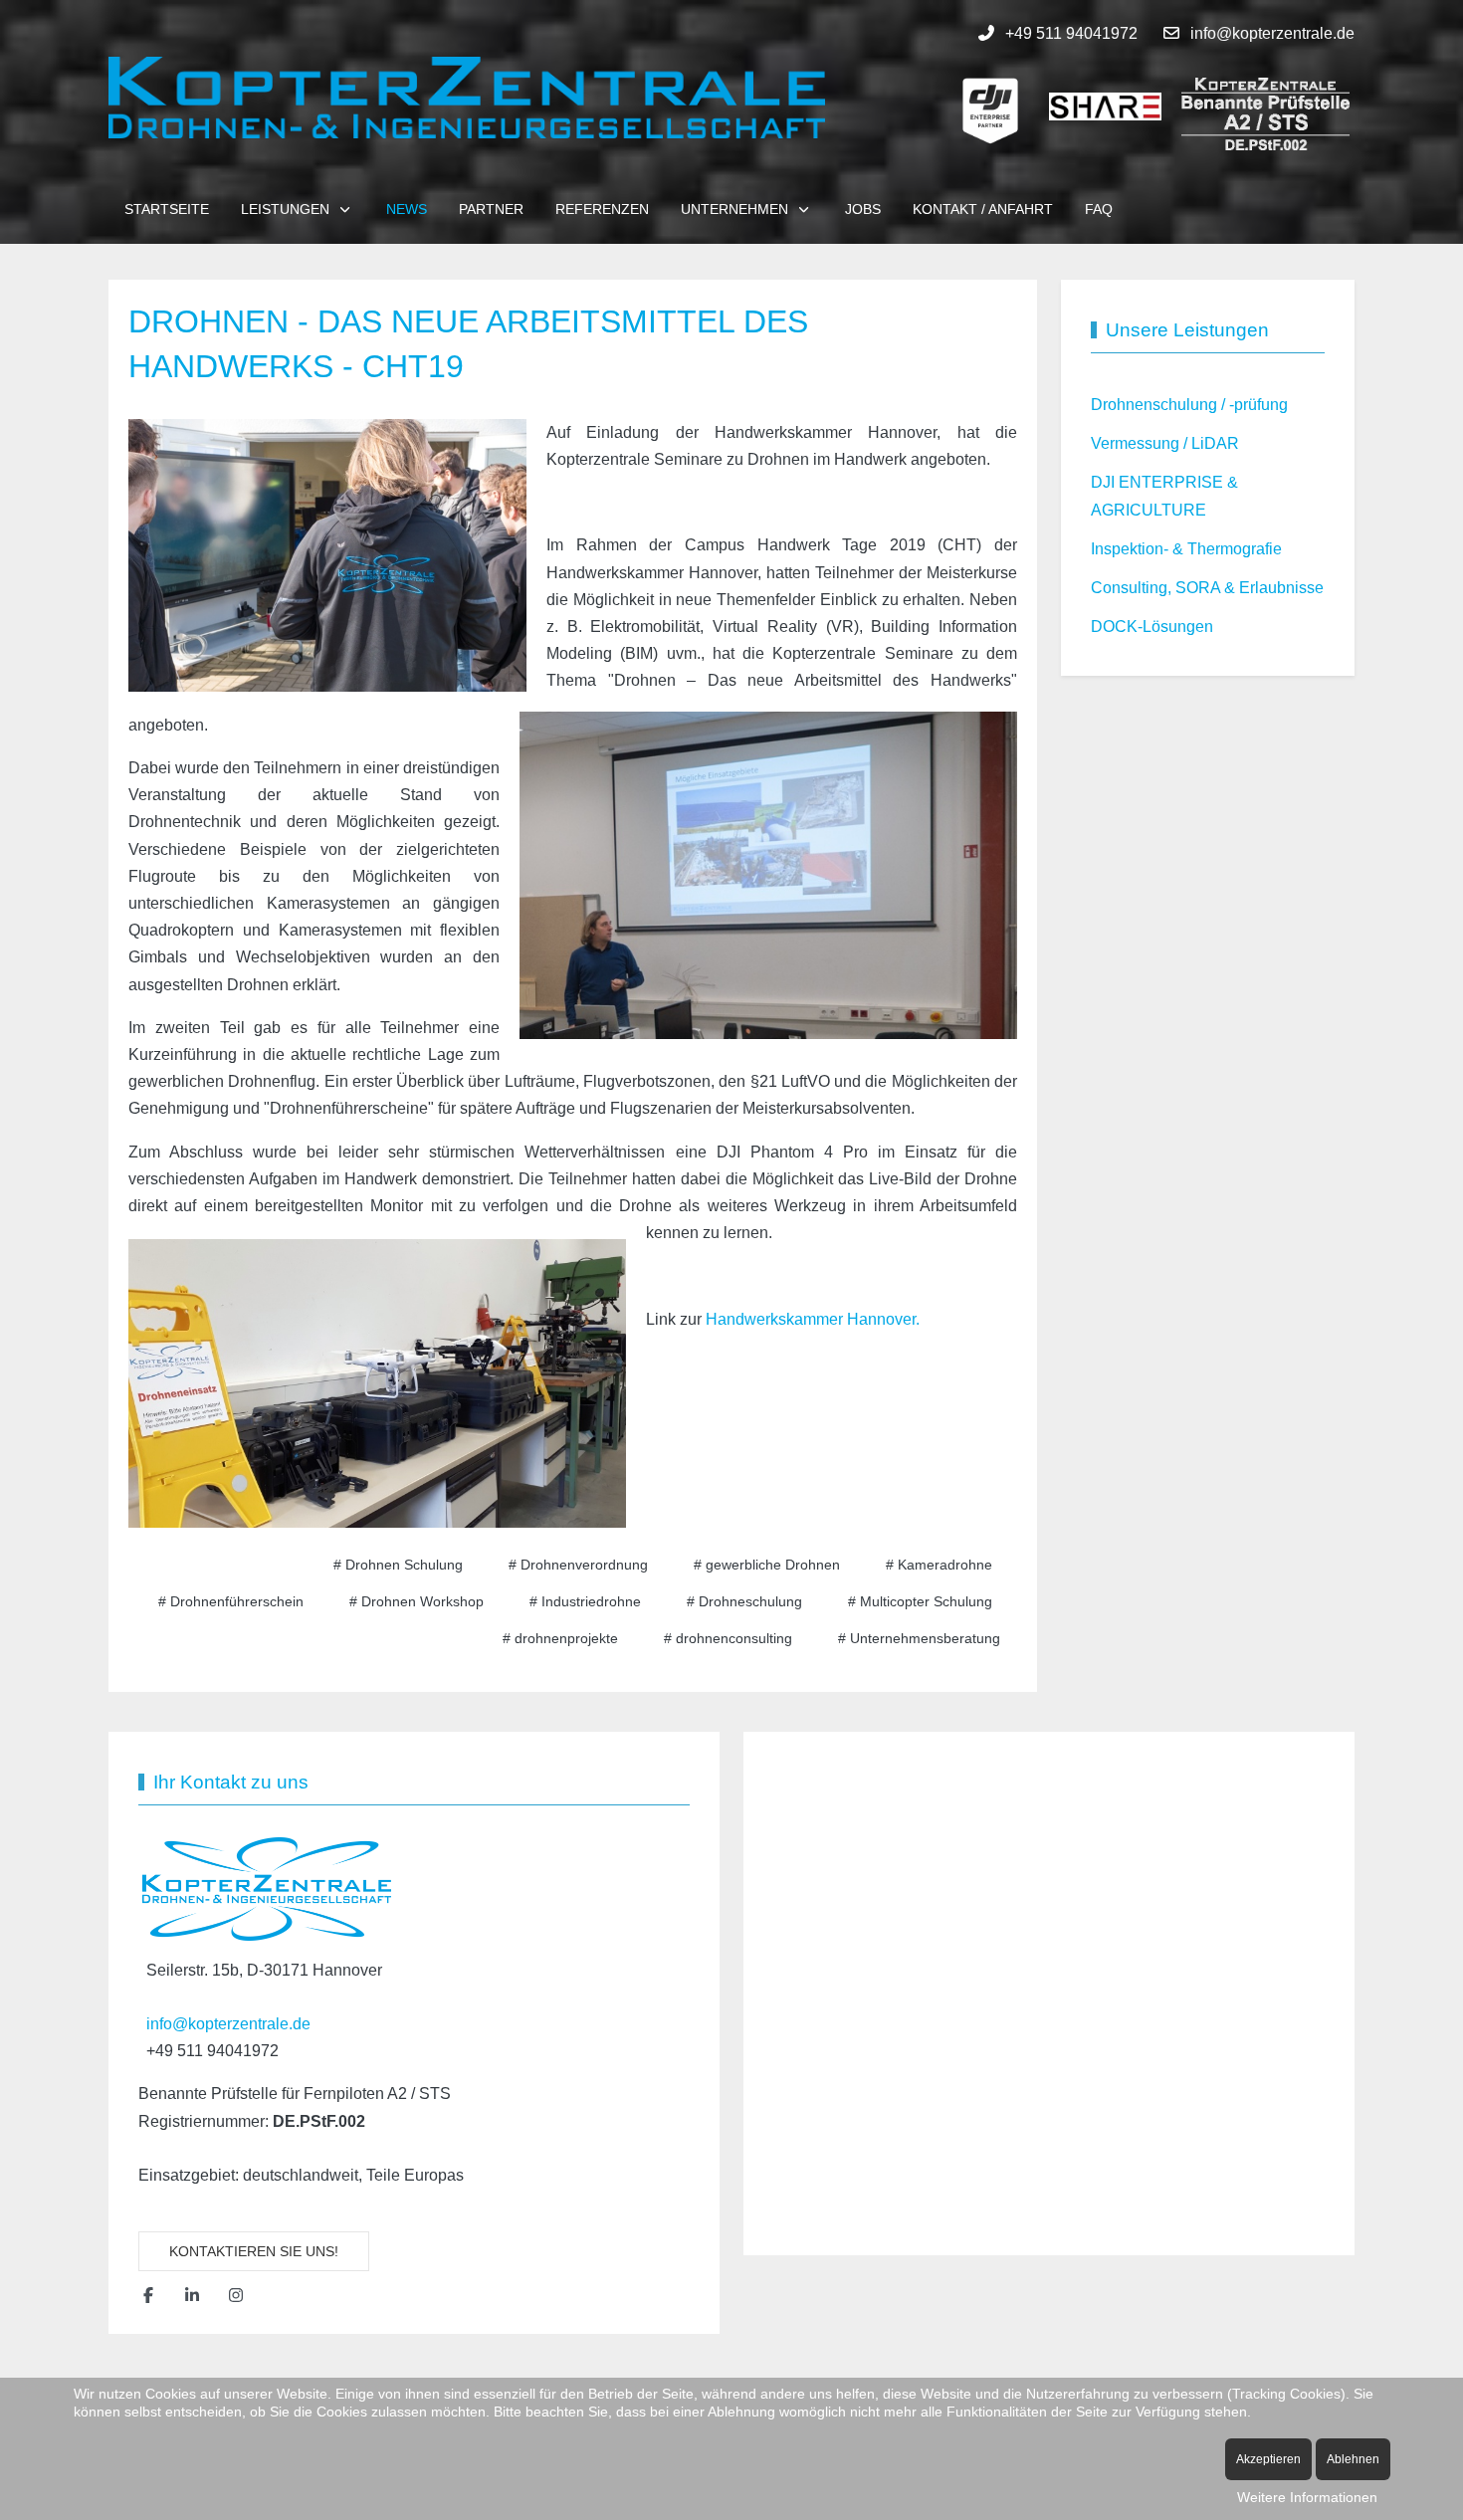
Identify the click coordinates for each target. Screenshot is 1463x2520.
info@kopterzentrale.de (1272, 33)
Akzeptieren (1268, 2459)
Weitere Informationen (1307, 2497)
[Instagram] (236, 2296)
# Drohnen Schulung (398, 1565)
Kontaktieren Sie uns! (254, 2251)
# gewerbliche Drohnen (767, 1565)
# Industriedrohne (585, 1601)
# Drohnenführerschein (231, 1601)
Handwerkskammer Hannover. (813, 1319)
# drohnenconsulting (728, 1638)
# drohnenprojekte (560, 1638)
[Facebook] (148, 2296)
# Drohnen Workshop (417, 1601)
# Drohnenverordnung (578, 1565)
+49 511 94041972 (1071, 33)
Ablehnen (1353, 2459)
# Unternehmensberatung (919, 1638)
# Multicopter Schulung (920, 1601)
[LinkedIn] (192, 2296)
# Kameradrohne (939, 1565)
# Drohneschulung (744, 1601)
